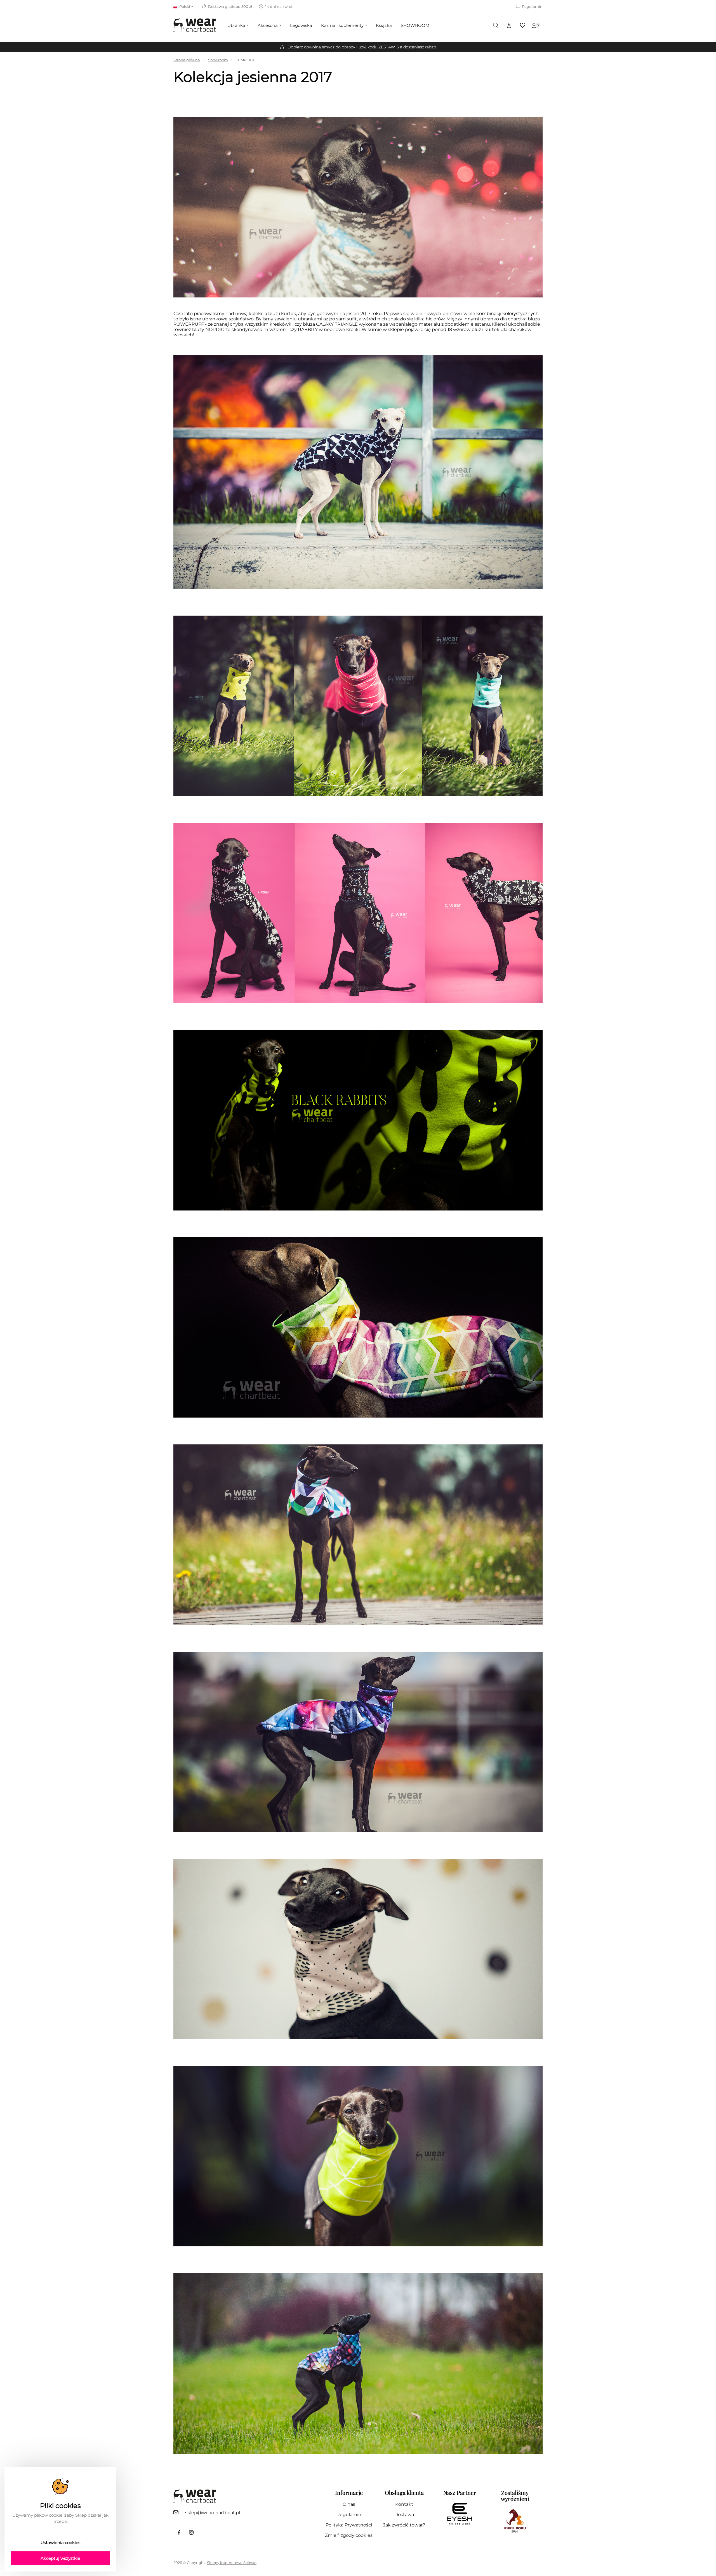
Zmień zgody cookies (349, 2535)
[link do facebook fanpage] (179, 2532)
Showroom (218, 60)
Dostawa (404, 2515)
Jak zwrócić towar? (404, 2525)
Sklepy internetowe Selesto (232, 2563)
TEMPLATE (246, 60)
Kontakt (404, 2504)
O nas (349, 2504)
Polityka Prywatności (349, 2525)
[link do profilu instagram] (191, 2532)
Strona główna (187, 60)
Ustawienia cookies (60, 2543)
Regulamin (532, 6)
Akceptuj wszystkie (60, 2558)
